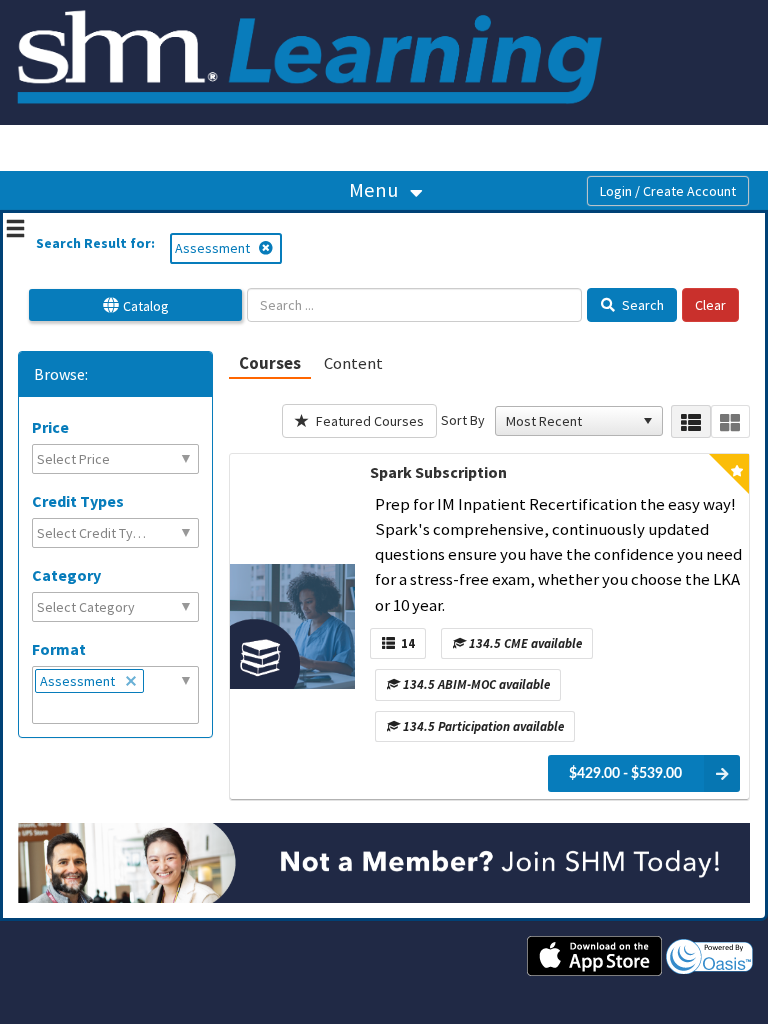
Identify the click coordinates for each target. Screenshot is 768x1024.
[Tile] (730, 421)
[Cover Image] (292, 626)
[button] (648, 421)
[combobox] (570, 421)
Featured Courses (368, 421)
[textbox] (86, 459)
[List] (690, 421)
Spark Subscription (438, 472)
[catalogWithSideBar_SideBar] (15, 231)
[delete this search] (267, 248)
